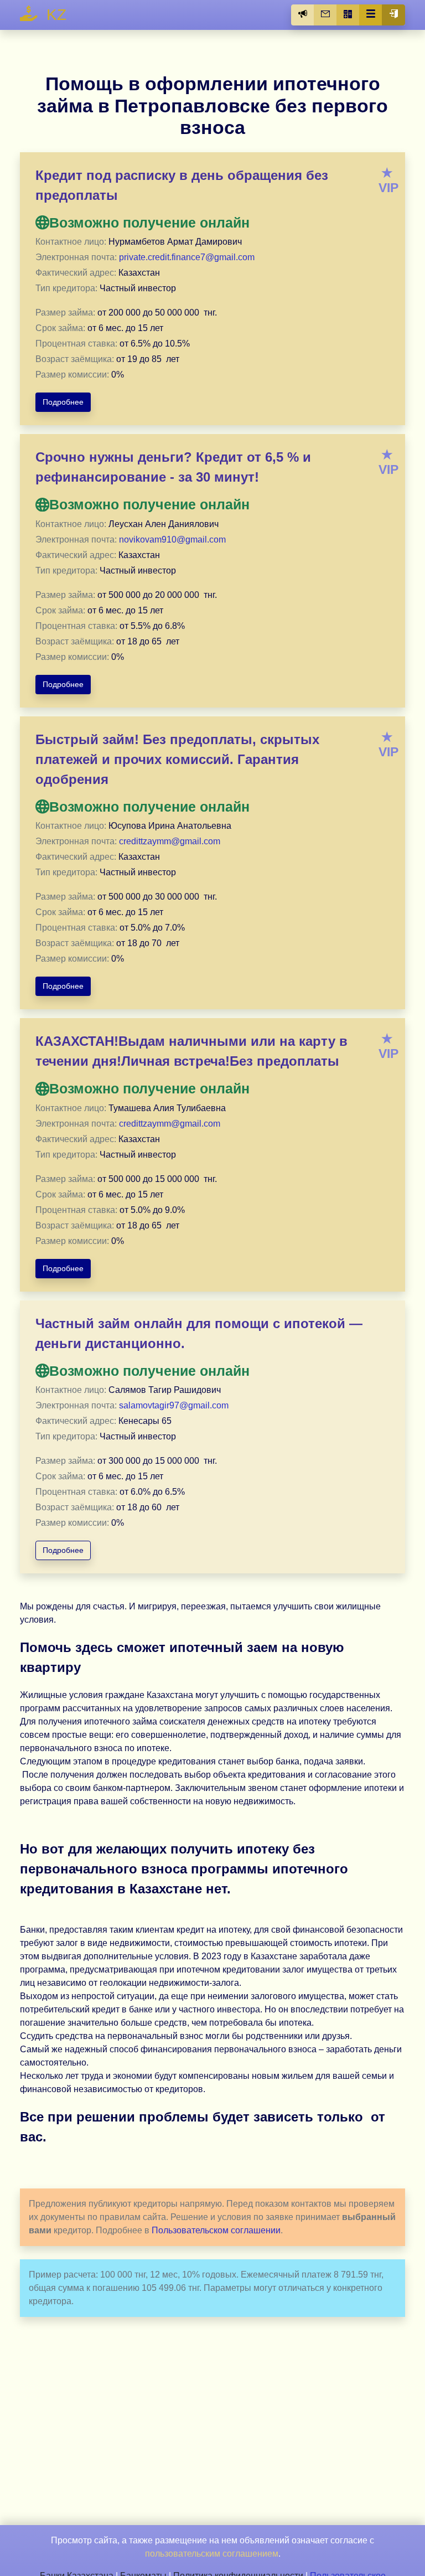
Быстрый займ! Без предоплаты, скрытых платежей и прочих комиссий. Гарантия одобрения (177, 759)
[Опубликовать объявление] (303, 15)
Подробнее (63, 402)
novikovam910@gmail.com (172, 540)
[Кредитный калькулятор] (348, 15)
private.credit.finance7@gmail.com (187, 257)
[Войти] (393, 15)
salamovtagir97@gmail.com (174, 1405)
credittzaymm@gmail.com (170, 841)
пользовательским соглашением (212, 2554)
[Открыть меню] (371, 15)
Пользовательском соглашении (216, 2230)
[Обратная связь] (325, 15)
